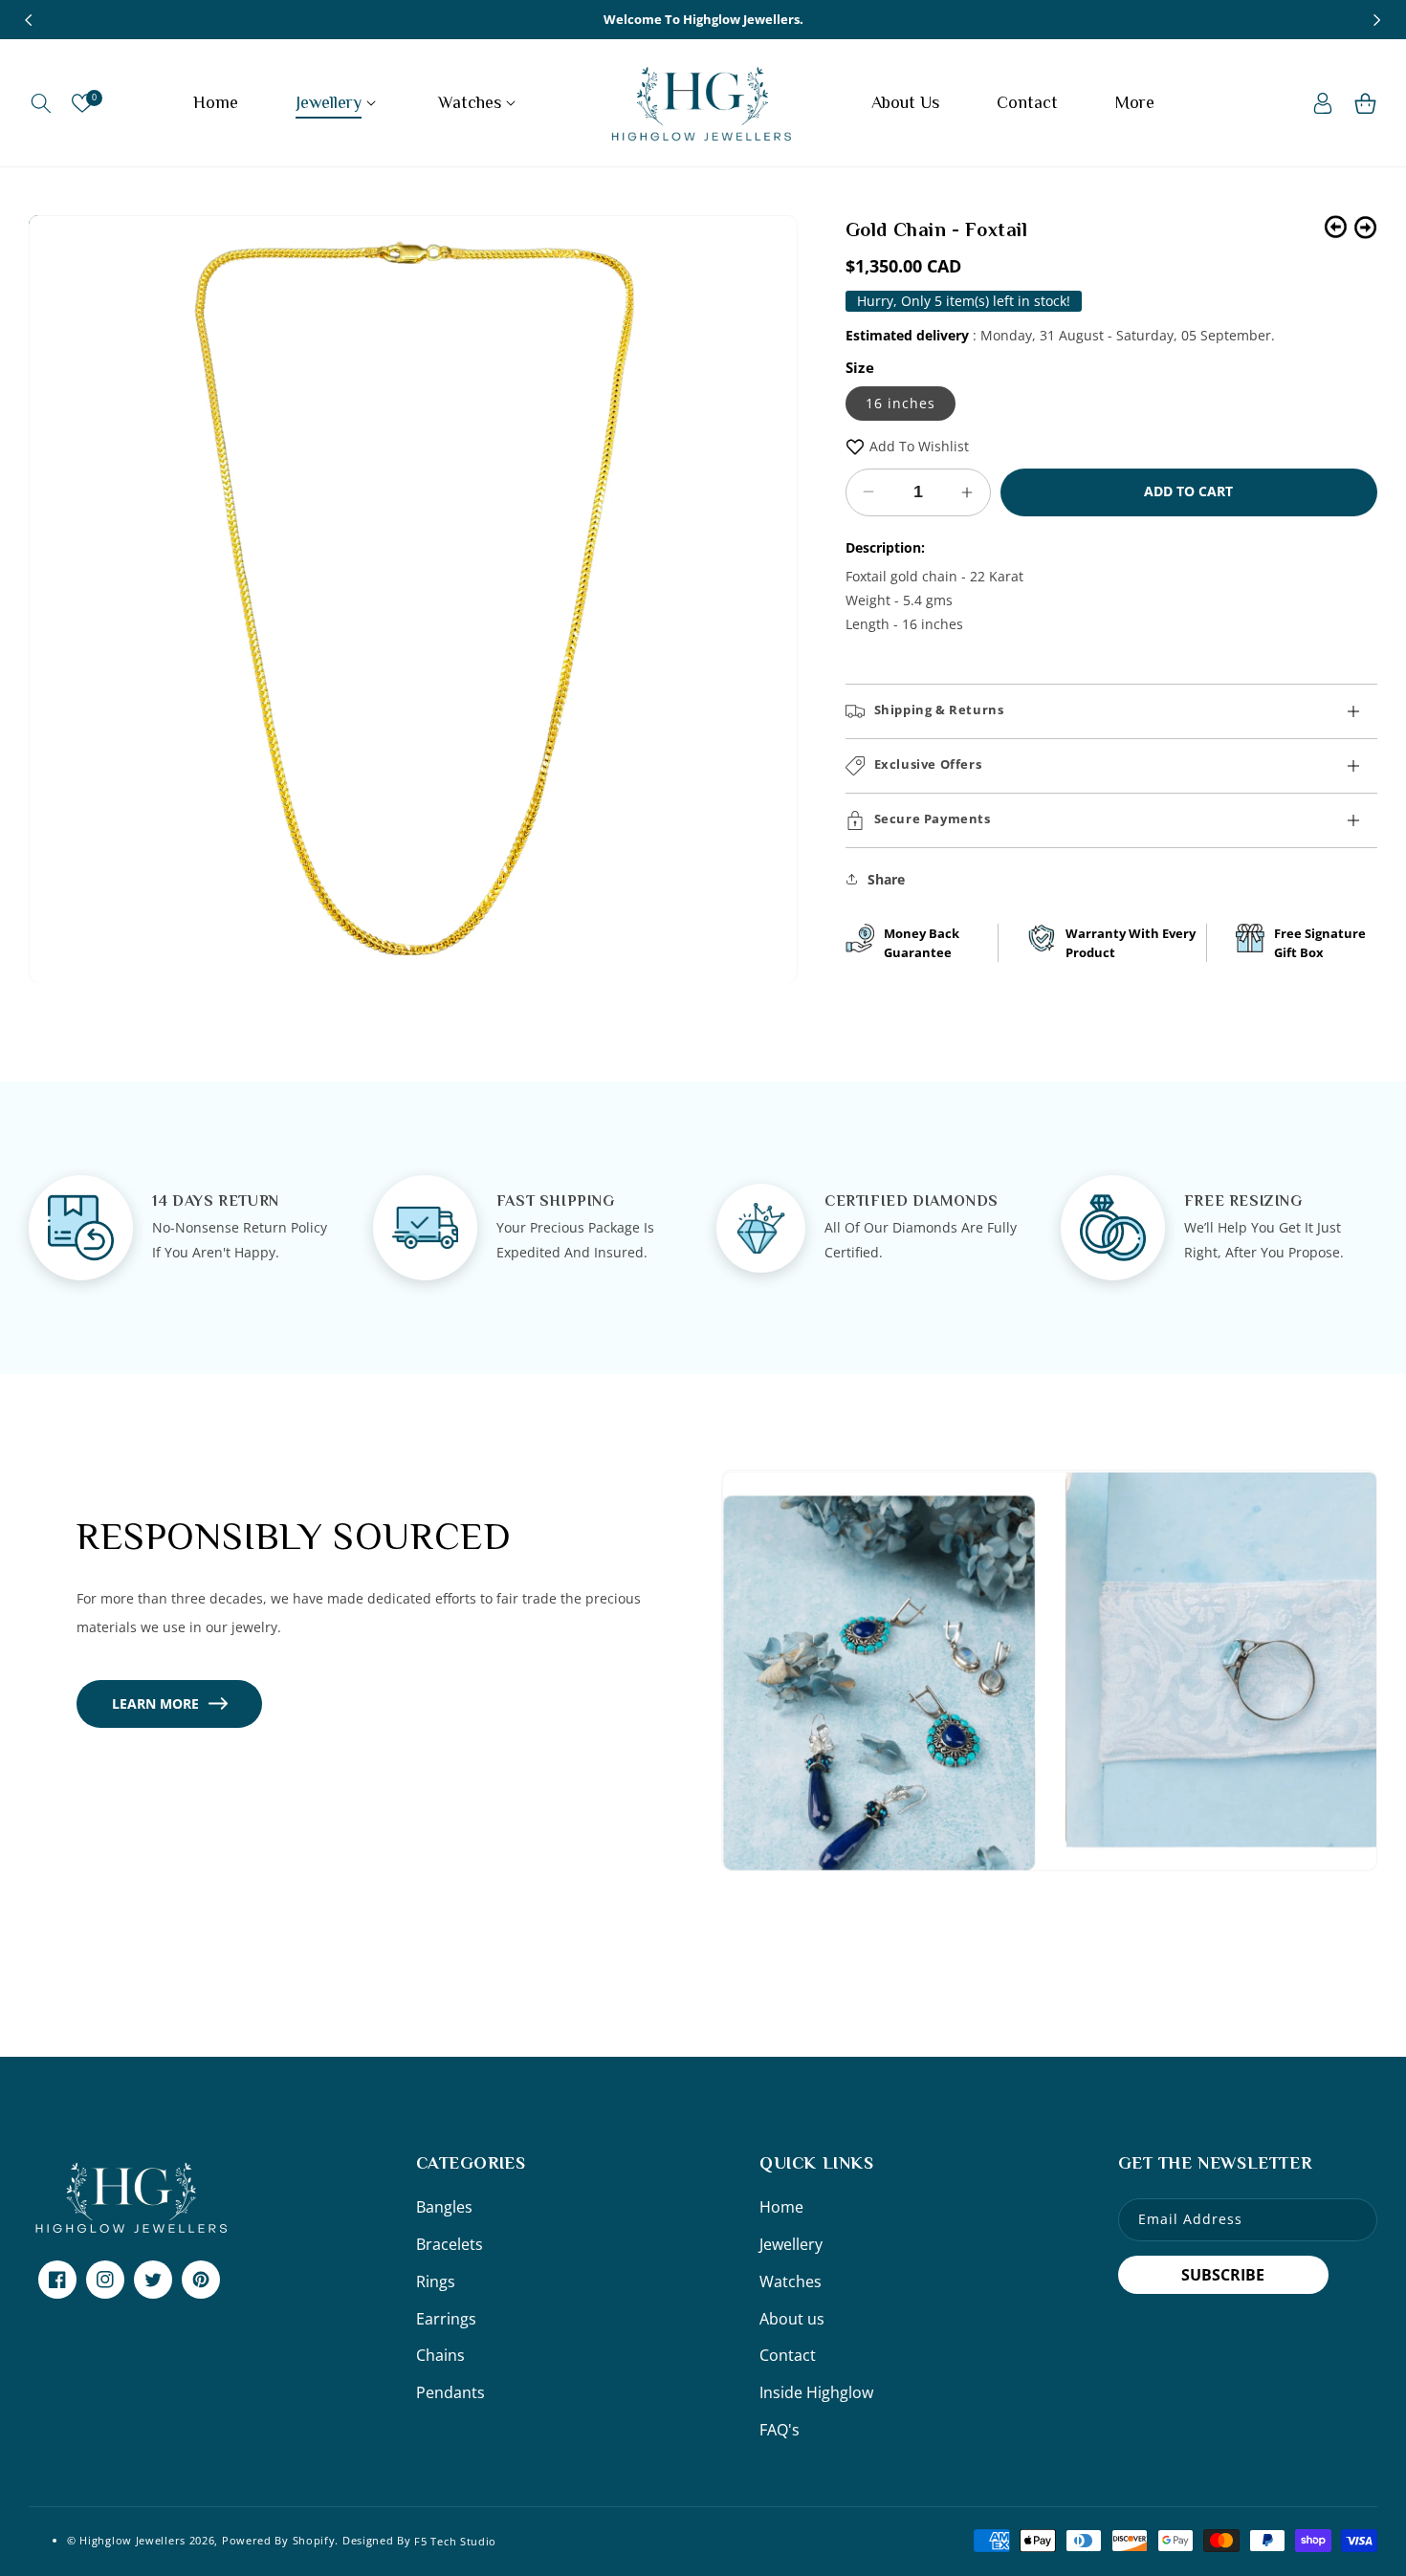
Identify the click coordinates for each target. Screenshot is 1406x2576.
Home (781, 2207)
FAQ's (780, 2430)
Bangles (444, 2207)
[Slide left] (29, 20)
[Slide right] (1377, 20)
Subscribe (1223, 2275)
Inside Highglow (816, 2392)
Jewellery (791, 2244)
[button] (41, 103)
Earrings (446, 2319)
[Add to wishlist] (855, 446)
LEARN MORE (155, 1703)
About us (792, 2319)
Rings (436, 2281)
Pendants (450, 2392)
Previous (1336, 227)
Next (1365, 227)
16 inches (901, 403)
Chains (440, 2355)
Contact (788, 2355)
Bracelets (450, 2244)
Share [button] (886, 879)
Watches (791, 2281)
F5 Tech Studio (455, 2540)
